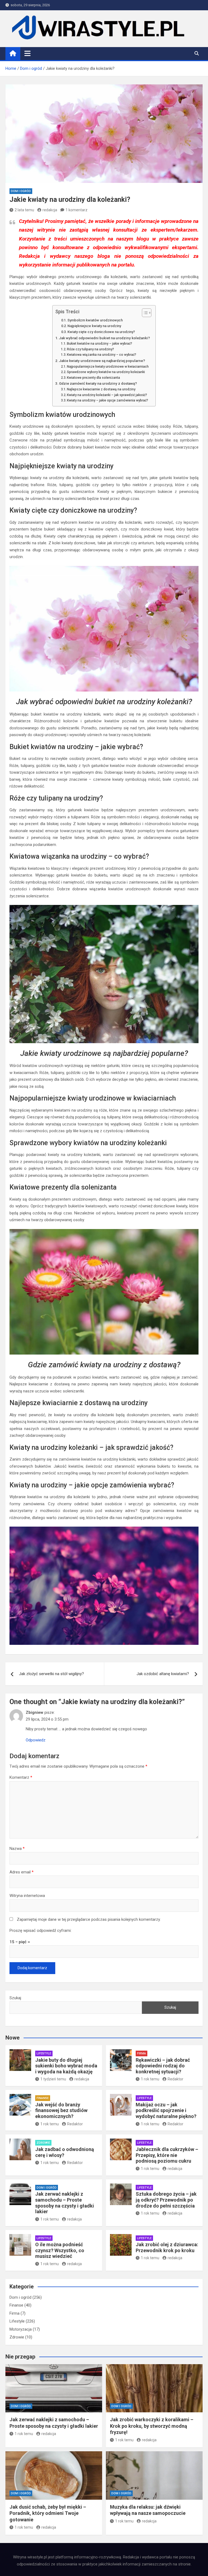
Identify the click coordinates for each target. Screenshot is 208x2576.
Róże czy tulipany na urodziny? (90, 349)
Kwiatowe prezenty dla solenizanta (93, 378)
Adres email (22, 1872)
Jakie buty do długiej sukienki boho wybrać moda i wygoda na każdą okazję (66, 2066)
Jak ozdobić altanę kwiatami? (163, 1674)
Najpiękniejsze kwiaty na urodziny (94, 326)
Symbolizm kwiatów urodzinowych (95, 320)
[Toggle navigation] (27, 53)
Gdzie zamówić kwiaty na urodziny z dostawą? (98, 383)
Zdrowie (43, 2143)
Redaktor (175, 2079)
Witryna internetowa (27, 1896)
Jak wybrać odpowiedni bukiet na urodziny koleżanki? (105, 338)
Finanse (43, 2098)
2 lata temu (24, 210)
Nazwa (17, 1849)
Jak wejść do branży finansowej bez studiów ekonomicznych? (61, 2110)
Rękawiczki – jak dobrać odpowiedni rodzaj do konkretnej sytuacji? (163, 2066)
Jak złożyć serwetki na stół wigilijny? (51, 1674)
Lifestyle (44, 2053)
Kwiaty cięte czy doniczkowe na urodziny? (101, 332)
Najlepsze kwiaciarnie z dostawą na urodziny (101, 389)
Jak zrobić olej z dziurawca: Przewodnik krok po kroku (167, 2247)
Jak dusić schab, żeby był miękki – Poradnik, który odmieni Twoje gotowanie (48, 2513)
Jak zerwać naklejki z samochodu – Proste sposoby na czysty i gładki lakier (65, 2203)
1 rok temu (150, 2079)
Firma (142, 2053)
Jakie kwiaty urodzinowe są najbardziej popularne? (102, 361)
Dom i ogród (21, 191)
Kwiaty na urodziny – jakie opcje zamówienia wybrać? (108, 400)
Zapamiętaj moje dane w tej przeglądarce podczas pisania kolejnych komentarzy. (89, 1919)
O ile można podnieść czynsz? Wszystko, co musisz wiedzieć (60, 2250)
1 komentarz (77, 210)
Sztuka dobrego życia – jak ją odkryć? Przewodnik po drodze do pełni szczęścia (166, 2200)
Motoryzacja (21, 2329)
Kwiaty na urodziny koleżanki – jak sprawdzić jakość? (107, 395)
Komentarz (21, 1777)
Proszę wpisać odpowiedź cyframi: (40, 1931)
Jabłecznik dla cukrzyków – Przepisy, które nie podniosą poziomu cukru (167, 2155)
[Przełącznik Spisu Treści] (144, 313)
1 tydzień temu (53, 2079)
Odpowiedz (36, 1740)
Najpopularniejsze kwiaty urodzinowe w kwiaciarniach (108, 367)
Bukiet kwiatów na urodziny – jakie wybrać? (100, 344)
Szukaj (15, 1998)
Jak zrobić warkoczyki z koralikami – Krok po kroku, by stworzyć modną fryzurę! (152, 2426)
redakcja (50, 210)
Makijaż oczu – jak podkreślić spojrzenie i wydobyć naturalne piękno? (166, 2110)
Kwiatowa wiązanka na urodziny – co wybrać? (102, 355)
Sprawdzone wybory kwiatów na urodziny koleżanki (106, 372)
